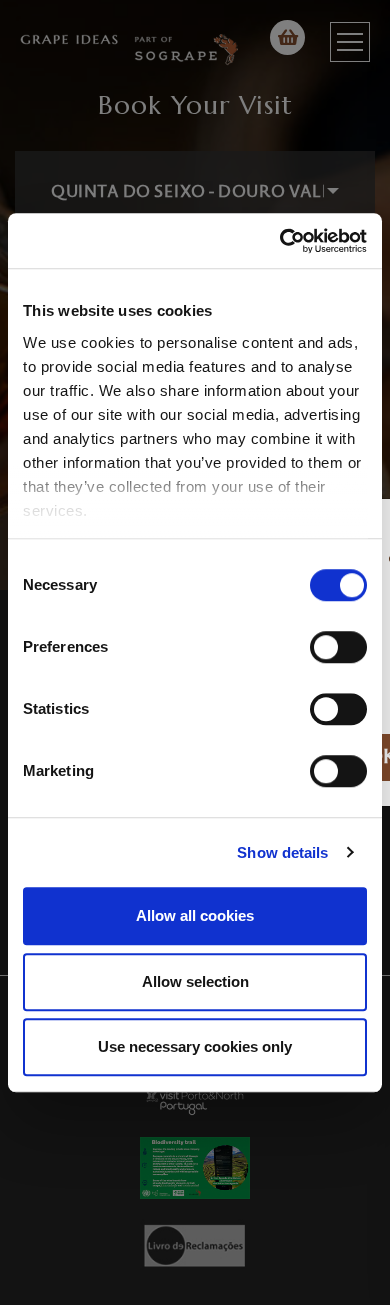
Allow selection (195, 981)
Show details (282, 852)
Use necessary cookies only (195, 1046)
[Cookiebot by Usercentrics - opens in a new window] (280, 241)
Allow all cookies (195, 915)
